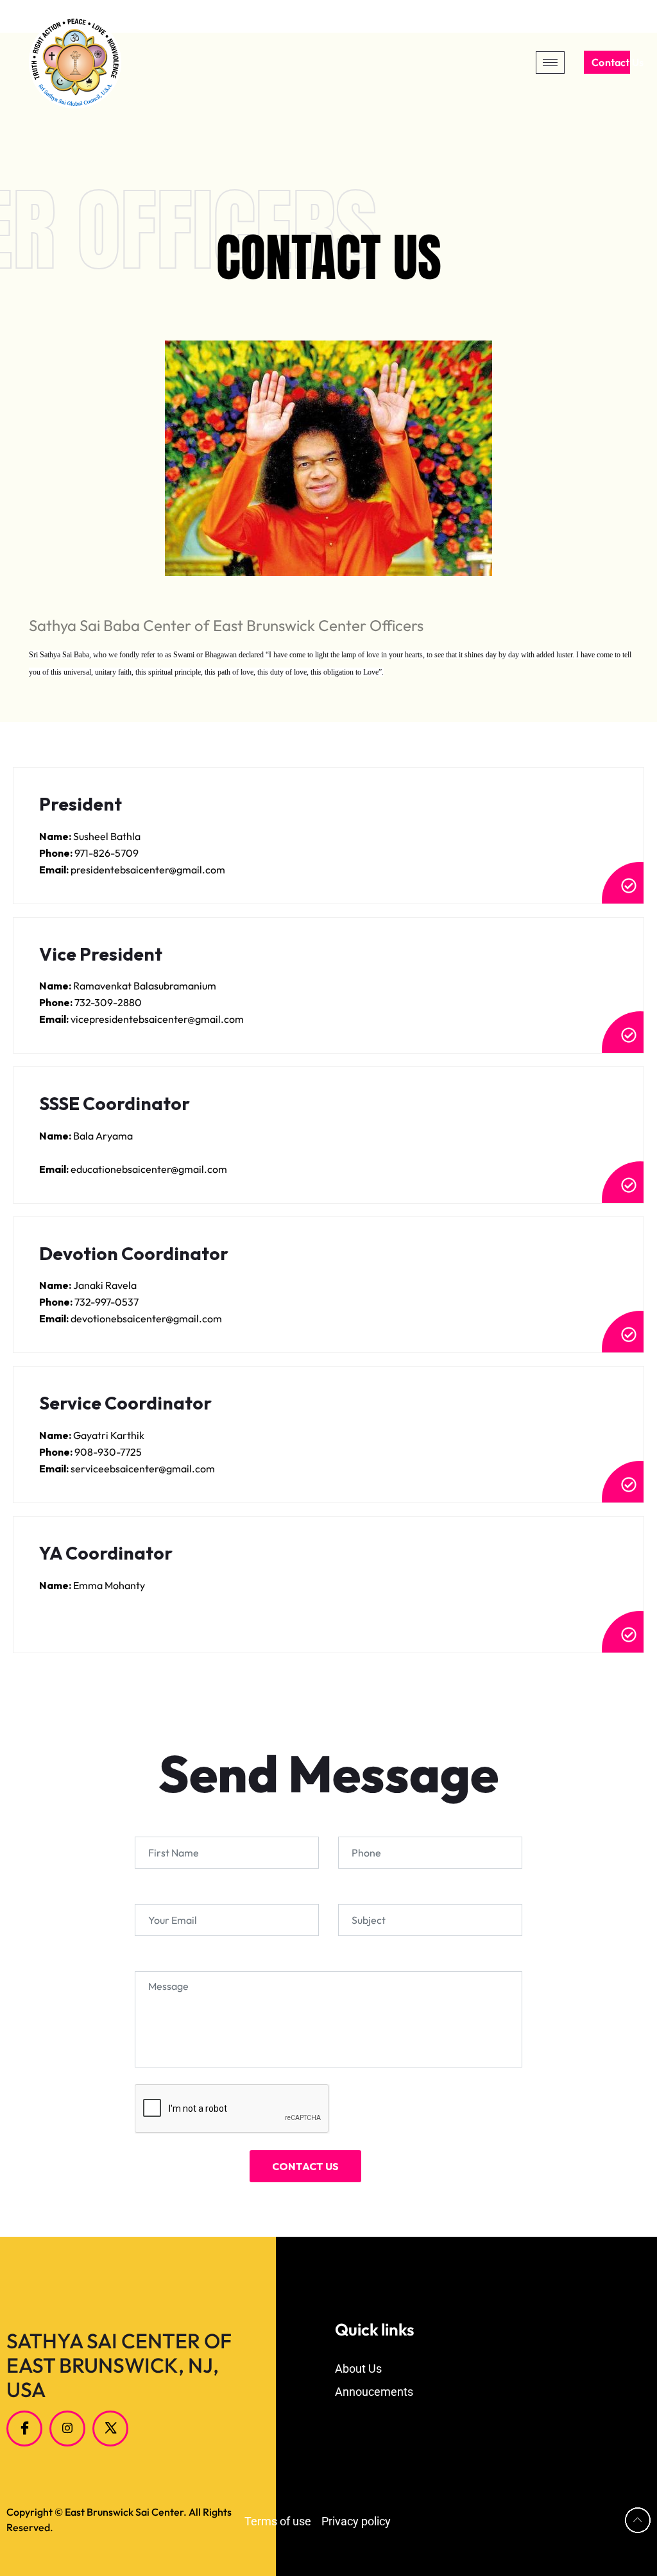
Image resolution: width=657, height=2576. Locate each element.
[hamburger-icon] (550, 63)
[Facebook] (24, 2429)
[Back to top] (638, 2520)
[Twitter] (110, 2429)
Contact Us (611, 62)
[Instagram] (67, 2429)
